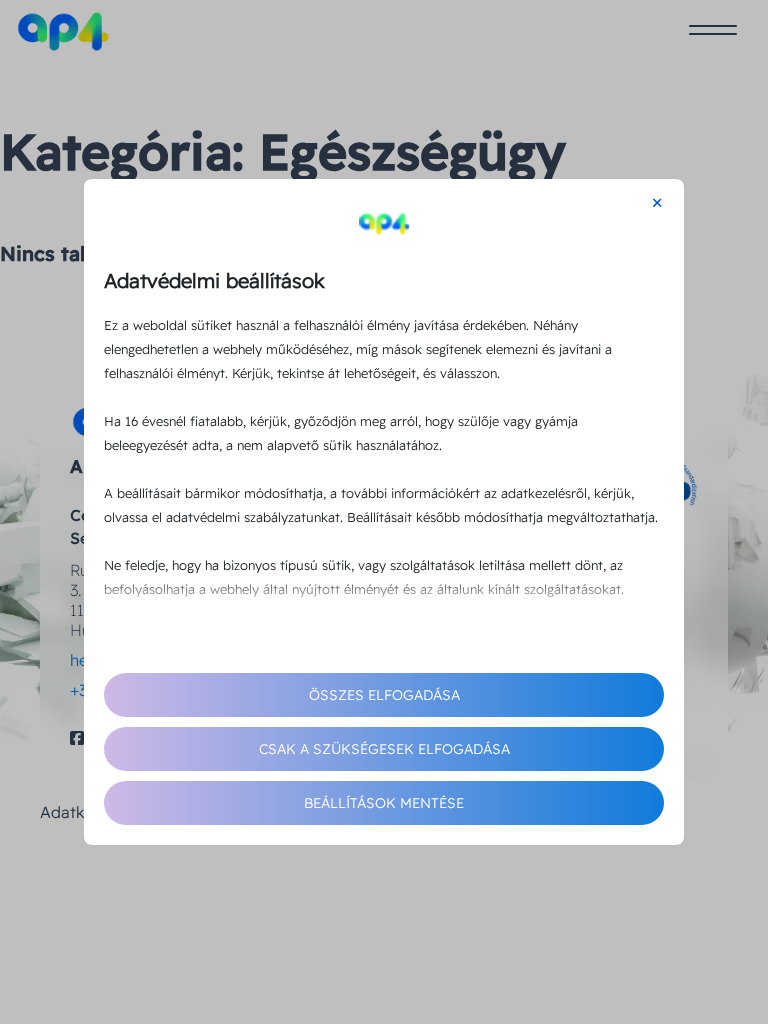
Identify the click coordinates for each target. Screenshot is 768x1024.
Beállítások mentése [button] (384, 803)
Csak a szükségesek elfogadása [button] (384, 749)
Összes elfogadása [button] (384, 695)
